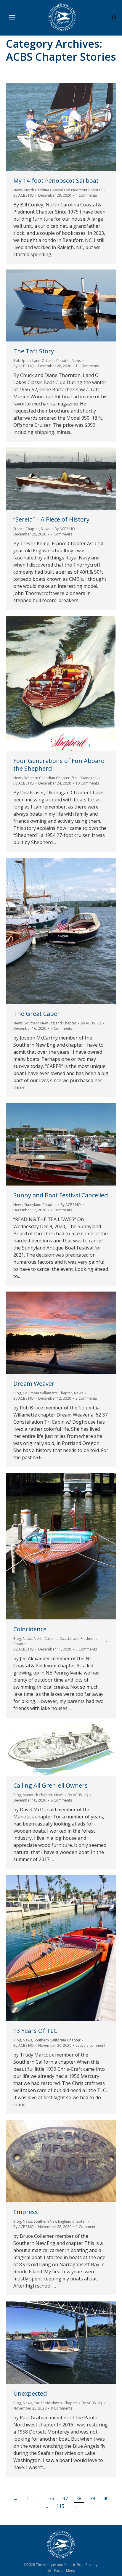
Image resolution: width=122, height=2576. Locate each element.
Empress (26, 2212)
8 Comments (61, 1800)
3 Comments (86, 1398)
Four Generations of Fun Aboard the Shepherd (59, 765)
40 (106, 2498)
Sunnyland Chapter (40, 1205)
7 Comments (61, 534)
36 (52, 2498)
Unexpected (30, 2393)
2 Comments (61, 1210)
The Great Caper (37, 1014)
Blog (17, 1393)
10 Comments (87, 783)
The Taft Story (34, 351)
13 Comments (87, 366)
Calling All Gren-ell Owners (50, 1785)
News (18, 190)
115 (60, 2506)
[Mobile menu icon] (12, 18)
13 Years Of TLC (35, 2031)
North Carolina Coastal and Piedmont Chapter (63, 190)
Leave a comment (91, 2045)
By (24, 195)
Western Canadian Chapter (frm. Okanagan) (61, 778)
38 (79, 2498)
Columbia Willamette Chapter (48, 1393)
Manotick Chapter (38, 1795)
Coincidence (30, 1629)
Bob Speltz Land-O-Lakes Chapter (42, 361)
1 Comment (86, 2227)
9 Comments (62, 2408)
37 (65, 2498)
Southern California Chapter (57, 2040)
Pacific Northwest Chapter (56, 2403)
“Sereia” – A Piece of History (51, 519)
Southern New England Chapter (50, 1023)
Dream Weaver (34, 1384)
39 (92, 2498)
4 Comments (86, 195)
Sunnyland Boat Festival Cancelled (61, 1195)
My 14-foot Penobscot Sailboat (56, 181)
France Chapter (26, 529)
